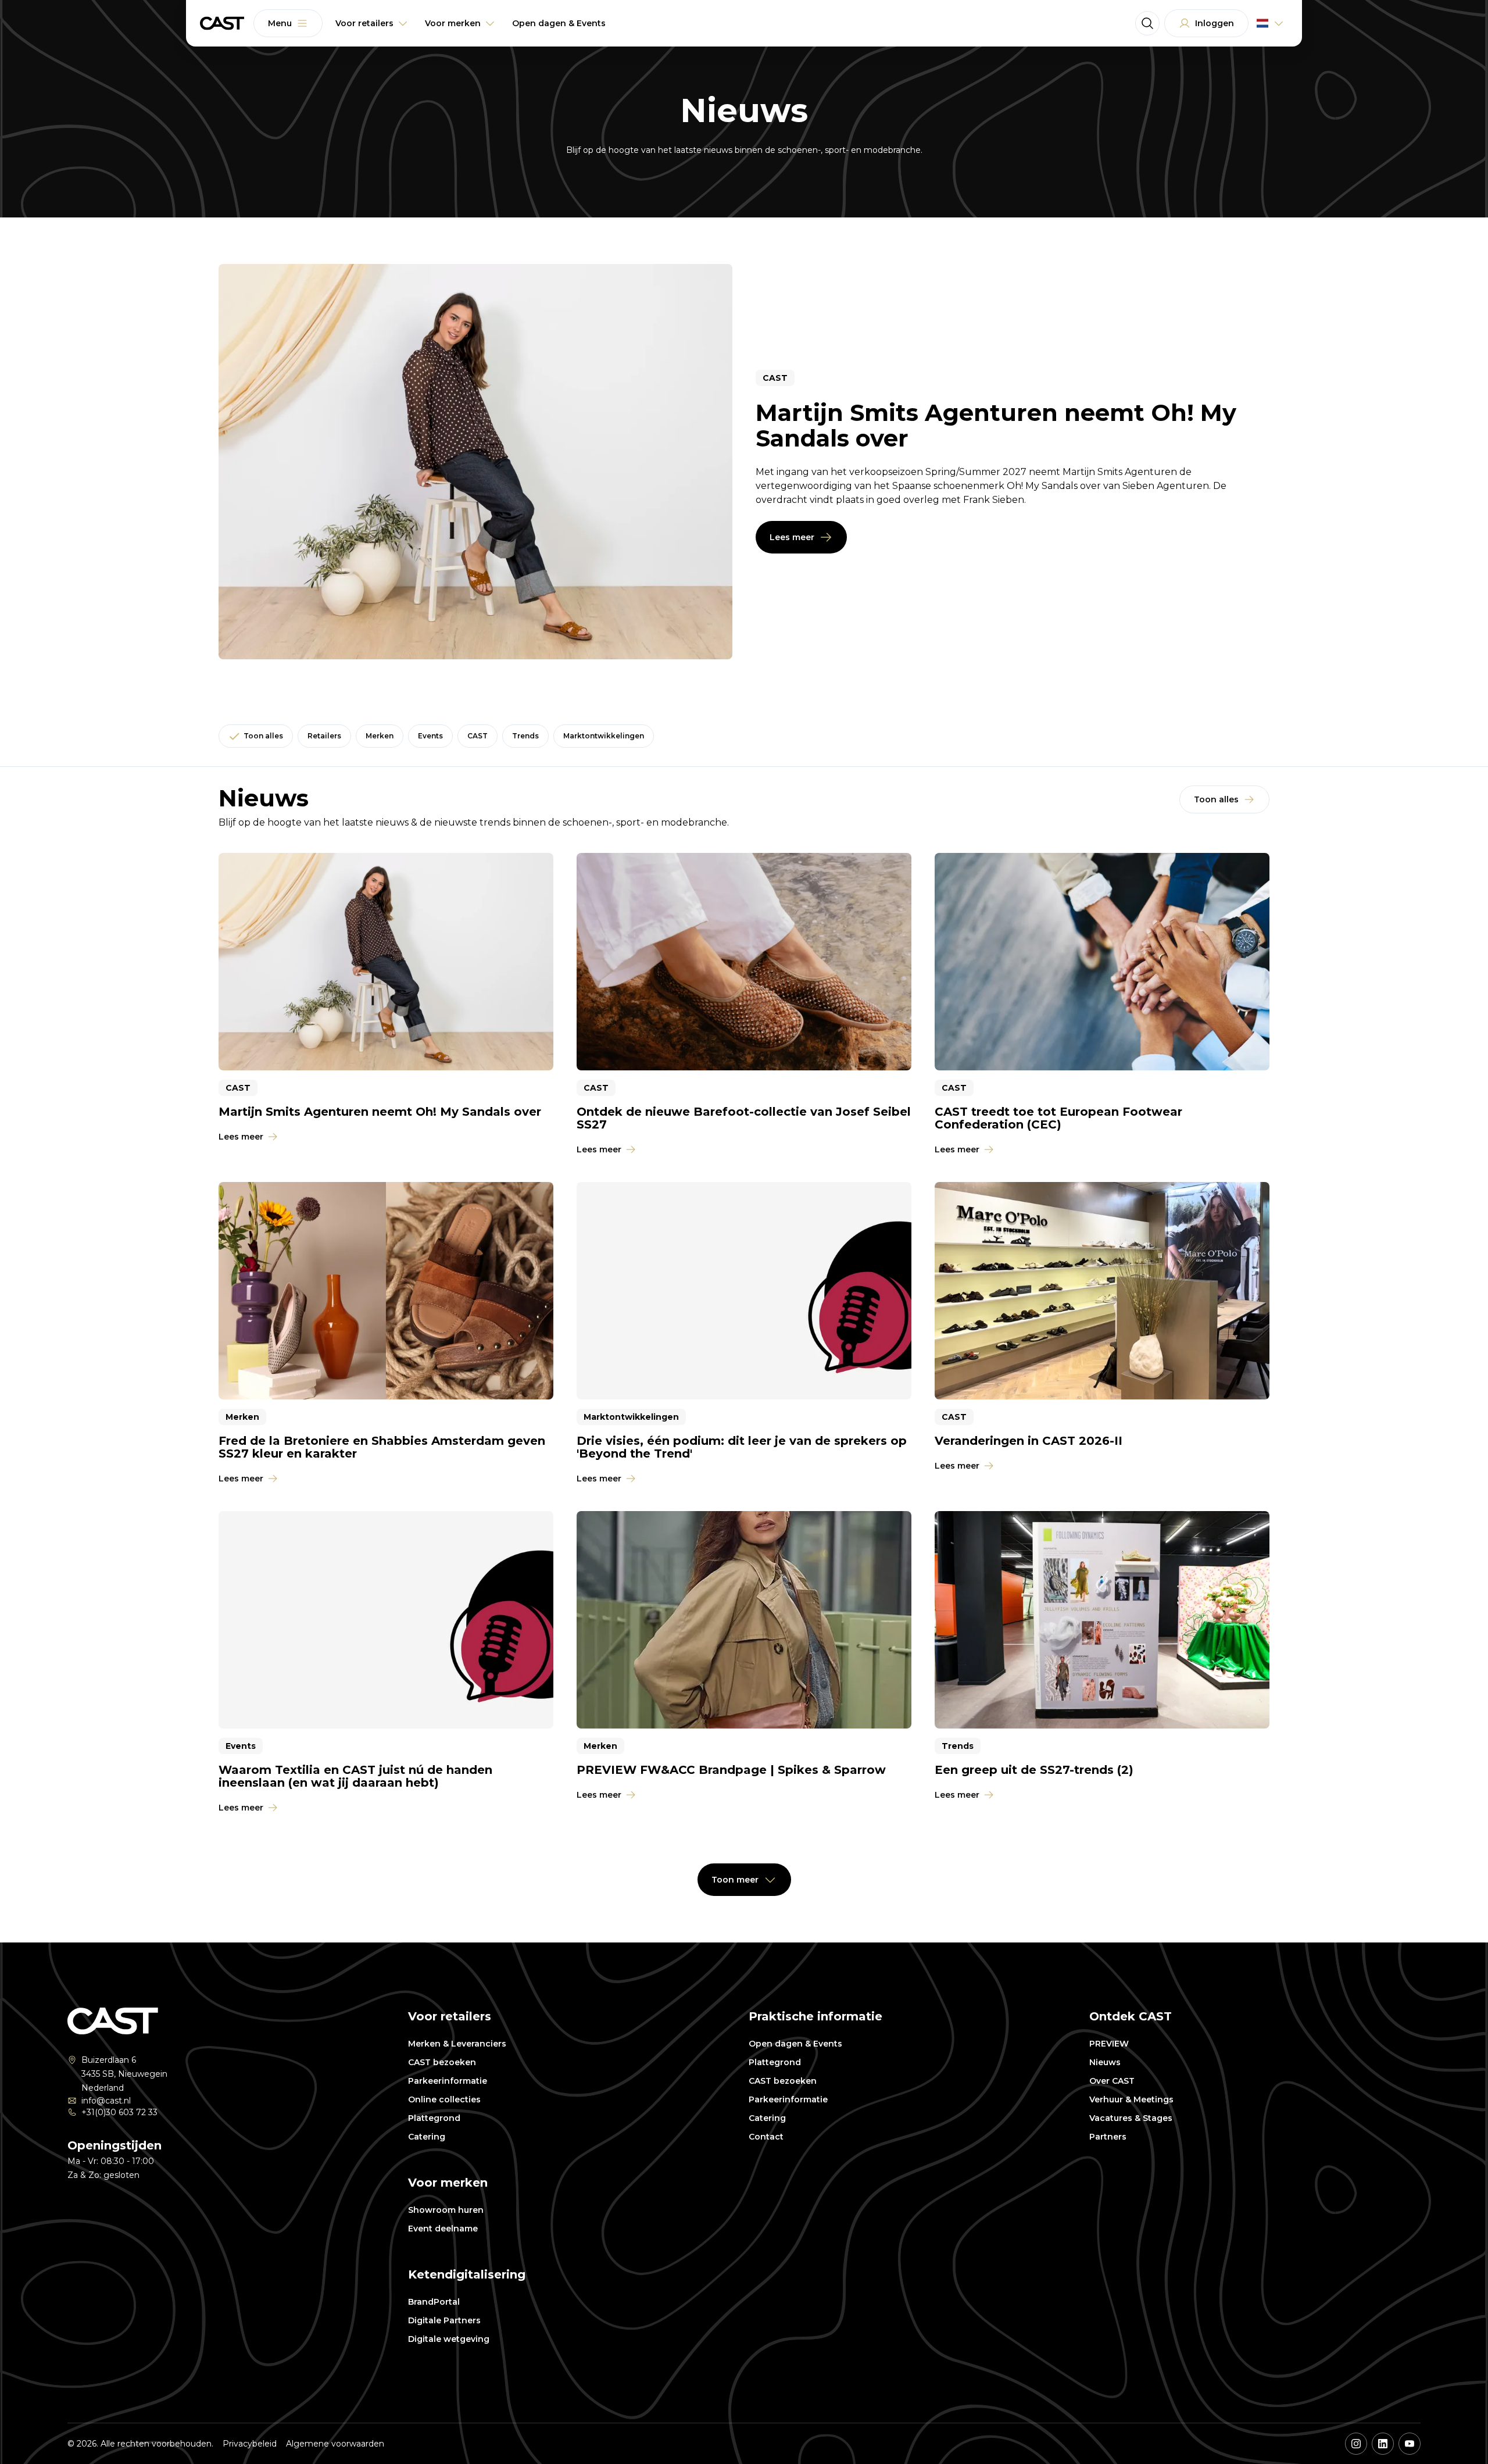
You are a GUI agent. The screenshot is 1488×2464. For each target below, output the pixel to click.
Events (430, 736)
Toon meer (735, 1880)
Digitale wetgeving (449, 2339)
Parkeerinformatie (448, 2081)
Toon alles (263, 736)
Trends (525, 736)
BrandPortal (434, 2302)
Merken (380, 736)
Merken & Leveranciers (457, 2044)
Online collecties (444, 2099)
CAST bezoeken (442, 2062)
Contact (766, 2137)
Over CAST (1112, 2081)
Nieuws (1105, 2062)
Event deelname (443, 2229)
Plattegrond (434, 2118)
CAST (477, 736)
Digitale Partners (444, 2320)
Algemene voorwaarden (335, 2444)
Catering (427, 2137)
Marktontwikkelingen (604, 736)
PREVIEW (1109, 2044)
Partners (1108, 2137)
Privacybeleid (250, 2444)
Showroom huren (446, 2210)
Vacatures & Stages (1131, 2118)
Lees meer (792, 537)
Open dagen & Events (795, 2044)
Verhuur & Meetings (1131, 2099)
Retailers (324, 736)
